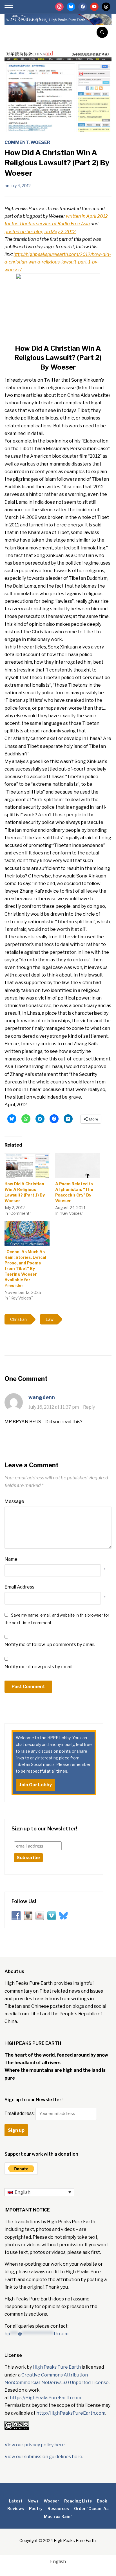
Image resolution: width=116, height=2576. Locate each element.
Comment (16, 142)
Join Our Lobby (35, 1785)
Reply (89, 1407)
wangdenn (42, 1397)
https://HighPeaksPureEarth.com (45, 2398)
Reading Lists (78, 2501)
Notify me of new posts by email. (39, 1667)
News (33, 2501)
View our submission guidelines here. (44, 2457)
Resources (58, 2509)
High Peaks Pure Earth (57, 2367)
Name (11, 1559)
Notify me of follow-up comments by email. (50, 1645)
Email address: (20, 2113)
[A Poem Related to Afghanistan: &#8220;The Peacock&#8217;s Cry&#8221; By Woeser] (78, 1166)
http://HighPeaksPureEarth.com (71, 2413)
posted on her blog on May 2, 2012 (40, 232)
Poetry (36, 2509)
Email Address (19, 1587)
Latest (16, 2501)
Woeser (40, 142)
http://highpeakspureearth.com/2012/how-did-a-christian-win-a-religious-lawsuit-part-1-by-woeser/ (58, 262)
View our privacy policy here (35, 2445)
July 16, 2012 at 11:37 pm (54, 1407)
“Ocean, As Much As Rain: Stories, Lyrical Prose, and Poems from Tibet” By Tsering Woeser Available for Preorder (25, 1268)
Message (14, 1501)
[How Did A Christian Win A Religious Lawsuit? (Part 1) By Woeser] (27, 1166)
